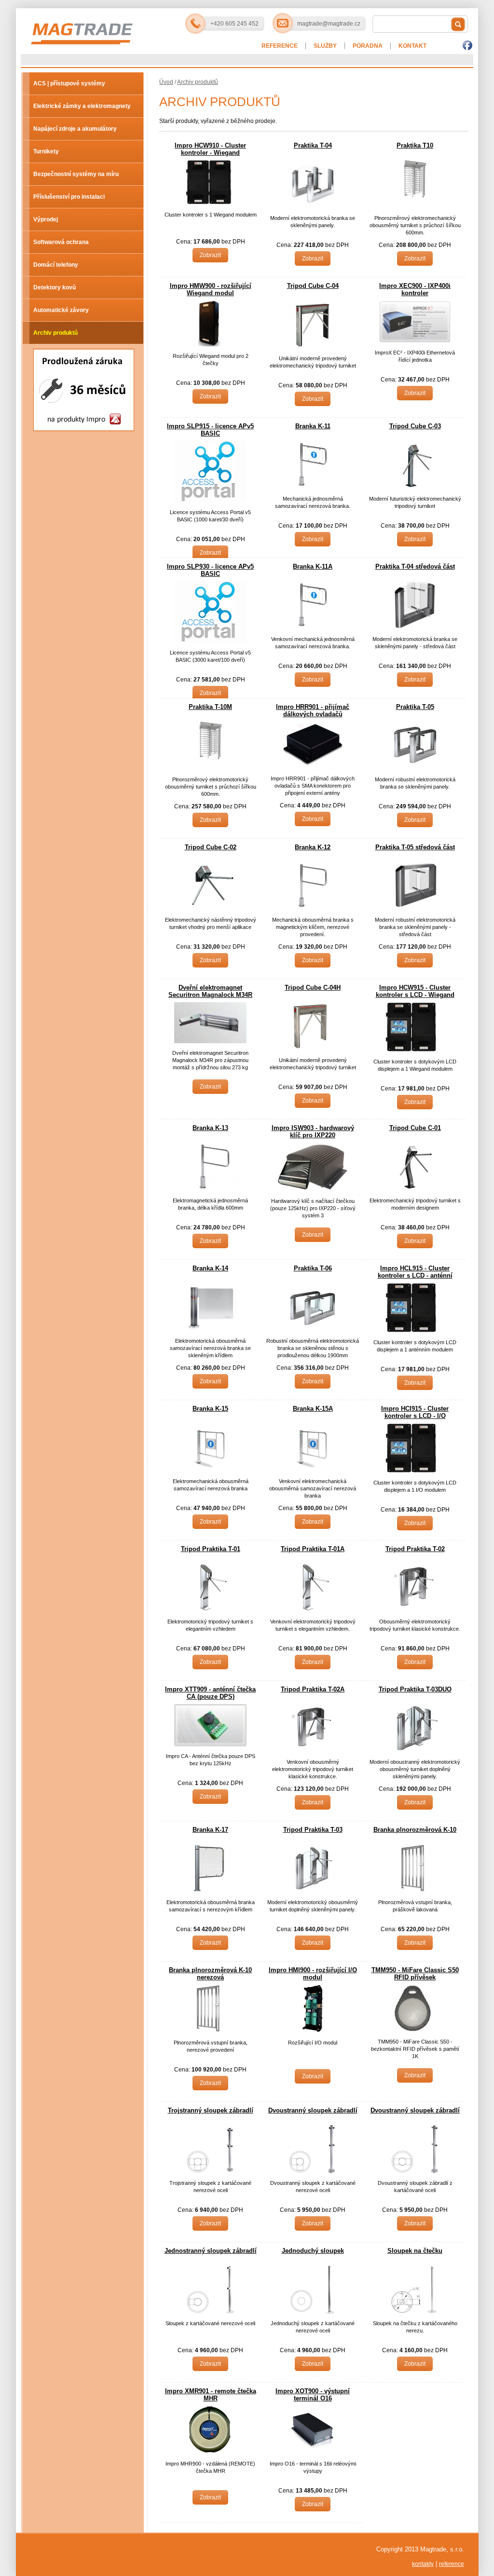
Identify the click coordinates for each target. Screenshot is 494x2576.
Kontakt (412, 46)
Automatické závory (61, 310)
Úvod (166, 82)
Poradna (368, 46)
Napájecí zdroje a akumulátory (75, 129)
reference (452, 2564)
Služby (325, 46)
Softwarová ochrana (61, 242)
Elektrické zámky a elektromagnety (82, 106)
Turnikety (46, 151)
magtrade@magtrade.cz (329, 24)
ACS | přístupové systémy (69, 83)
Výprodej (46, 219)
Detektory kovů (55, 287)
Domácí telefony (56, 265)
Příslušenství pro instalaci (69, 197)
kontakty (423, 2564)
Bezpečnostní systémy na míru (76, 174)
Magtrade (117, 25)
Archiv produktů (55, 333)
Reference (280, 46)
